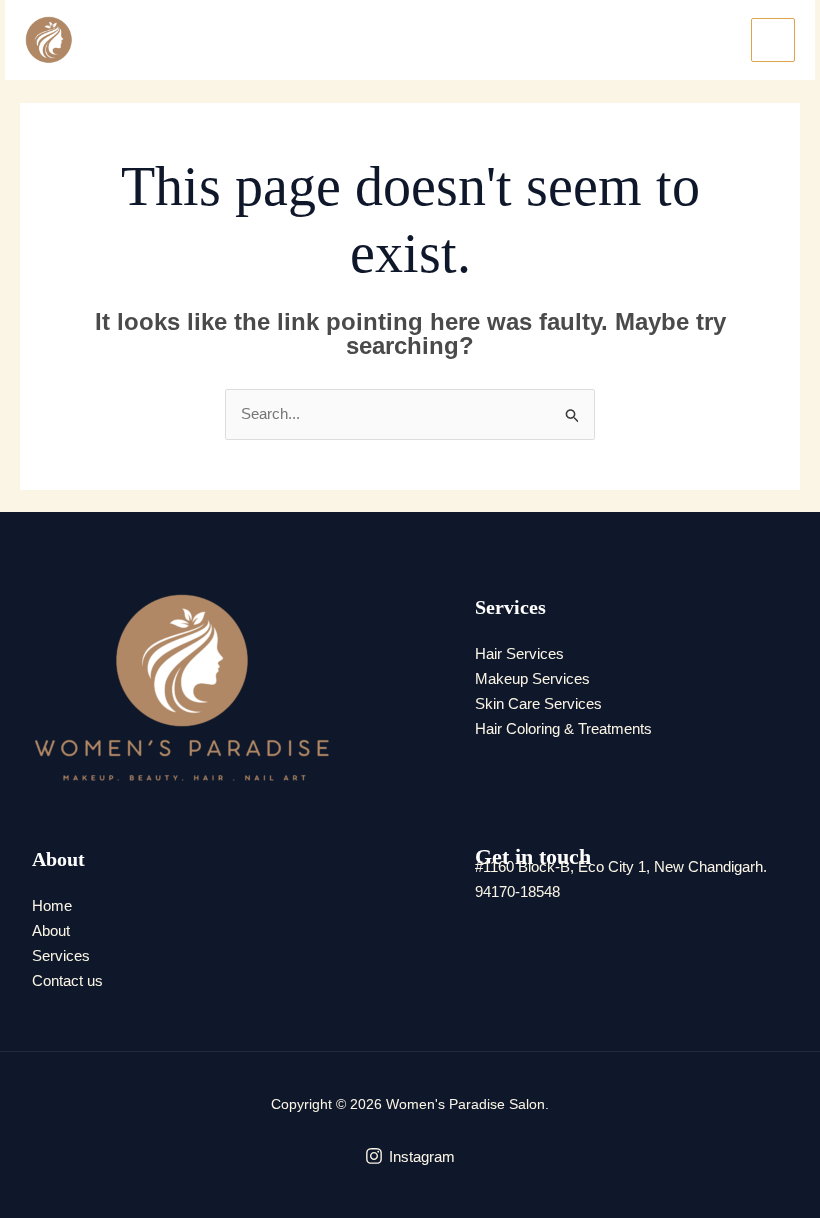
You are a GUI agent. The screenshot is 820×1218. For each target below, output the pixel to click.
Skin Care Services (538, 703)
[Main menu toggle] (773, 40)
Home (52, 905)
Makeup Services (532, 678)
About (51, 930)
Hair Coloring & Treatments (563, 728)
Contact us (67, 980)
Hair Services (519, 653)
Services (61, 955)
